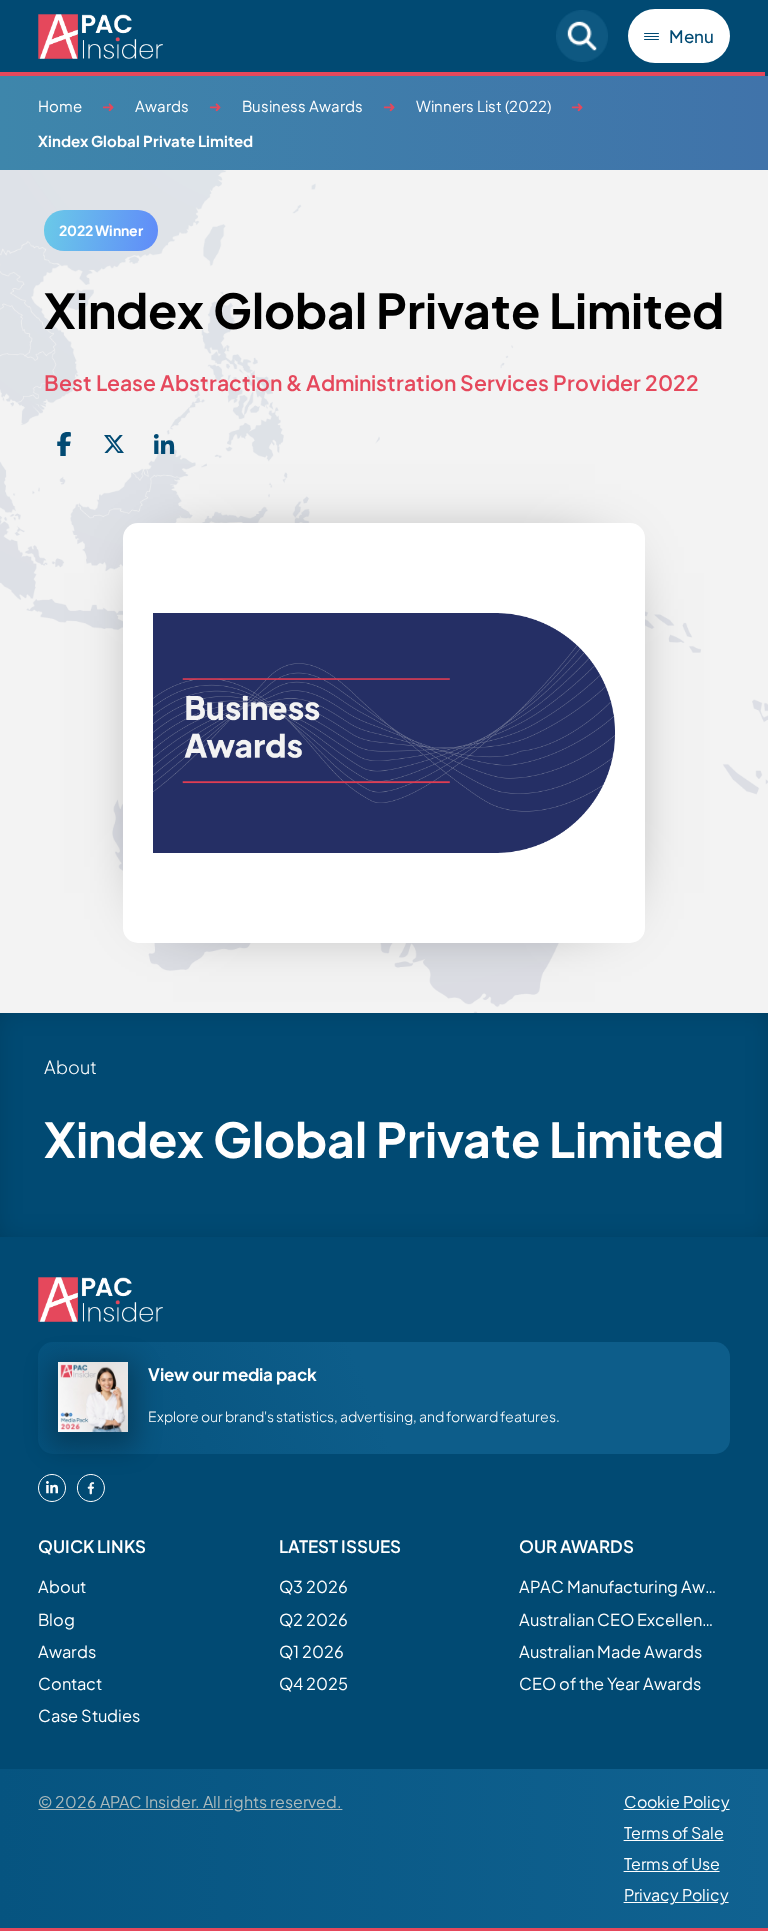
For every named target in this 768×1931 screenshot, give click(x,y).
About (62, 1586)
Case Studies (89, 1715)
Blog (56, 1619)
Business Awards (302, 105)
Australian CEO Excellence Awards (619, 1619)
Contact (70, 1683)
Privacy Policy (676, 1894)
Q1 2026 (311, 1651)
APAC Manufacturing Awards (619, 1586)
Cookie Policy (677, 1801)
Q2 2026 (313, 1619)
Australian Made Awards (610, 1651)
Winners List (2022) (483, 105)
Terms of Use (672, 1863)
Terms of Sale (674, 1832)
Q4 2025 (313, 1683)
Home (60, 105)
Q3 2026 (313, 1586)
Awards (162, 105)
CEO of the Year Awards (610, 1683)
